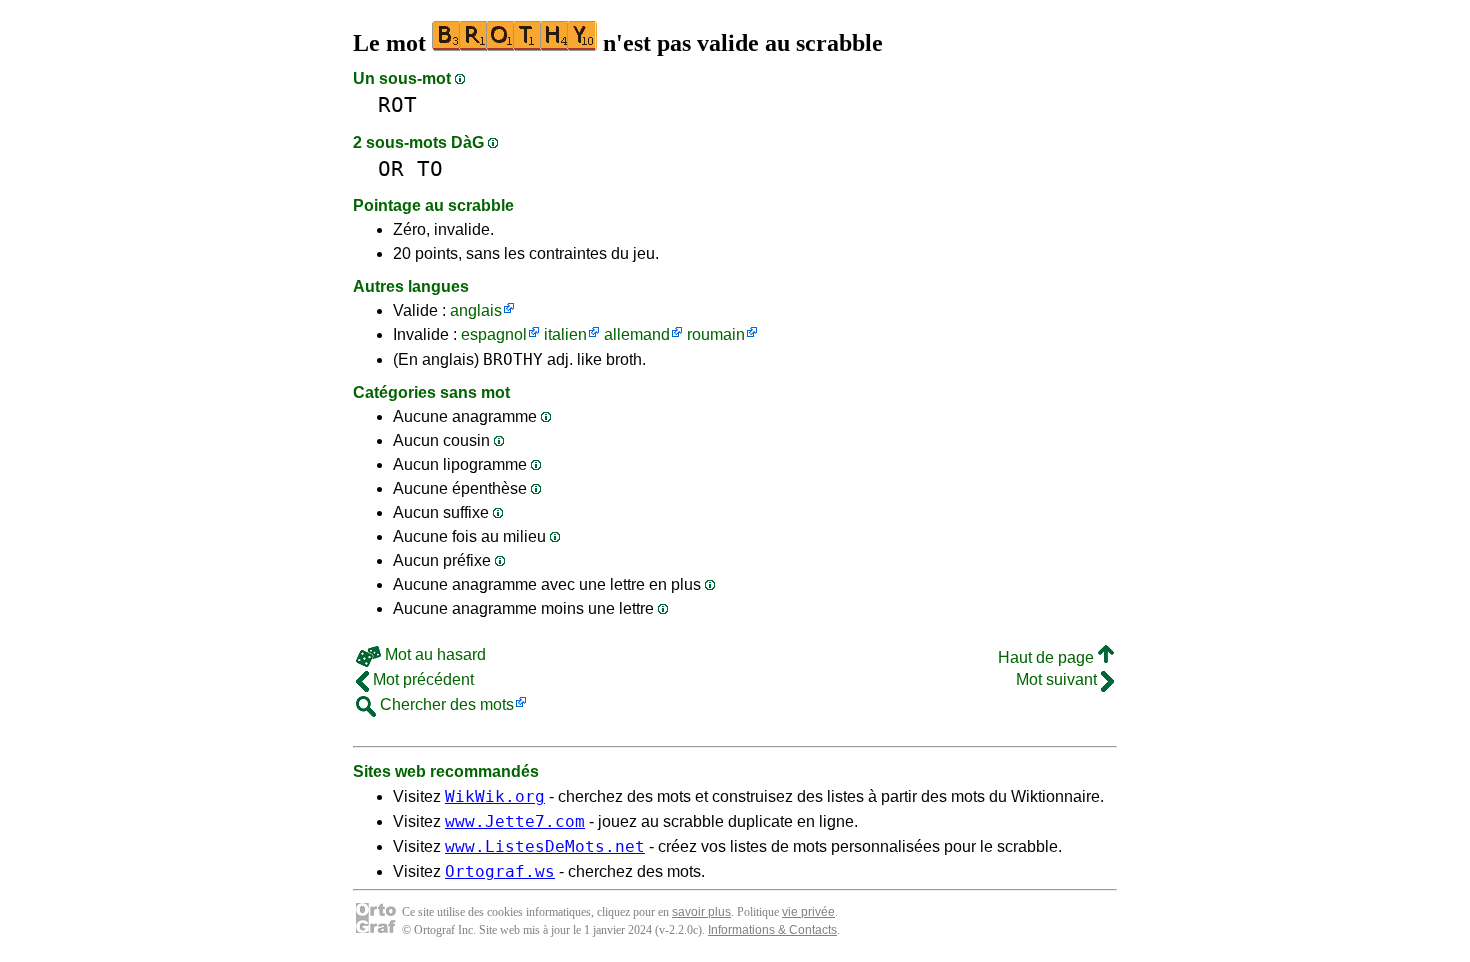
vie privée (808, 912)
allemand (637, 334)
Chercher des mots (445, 704)
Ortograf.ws (500, 871)
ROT (397, 104)
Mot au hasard (433, 654)
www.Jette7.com (515, 821)
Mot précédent (421, 679)
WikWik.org (495, 796)
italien (565, 334)
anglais (476, 310)
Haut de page (1048, 657)
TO (430, 168)
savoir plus (701, 912)
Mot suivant (1058, 679)
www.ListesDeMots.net (545, 846)
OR (391, 168)
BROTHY (513, 359)
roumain (716, 334)
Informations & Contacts (772, 930)
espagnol (494, 334)
